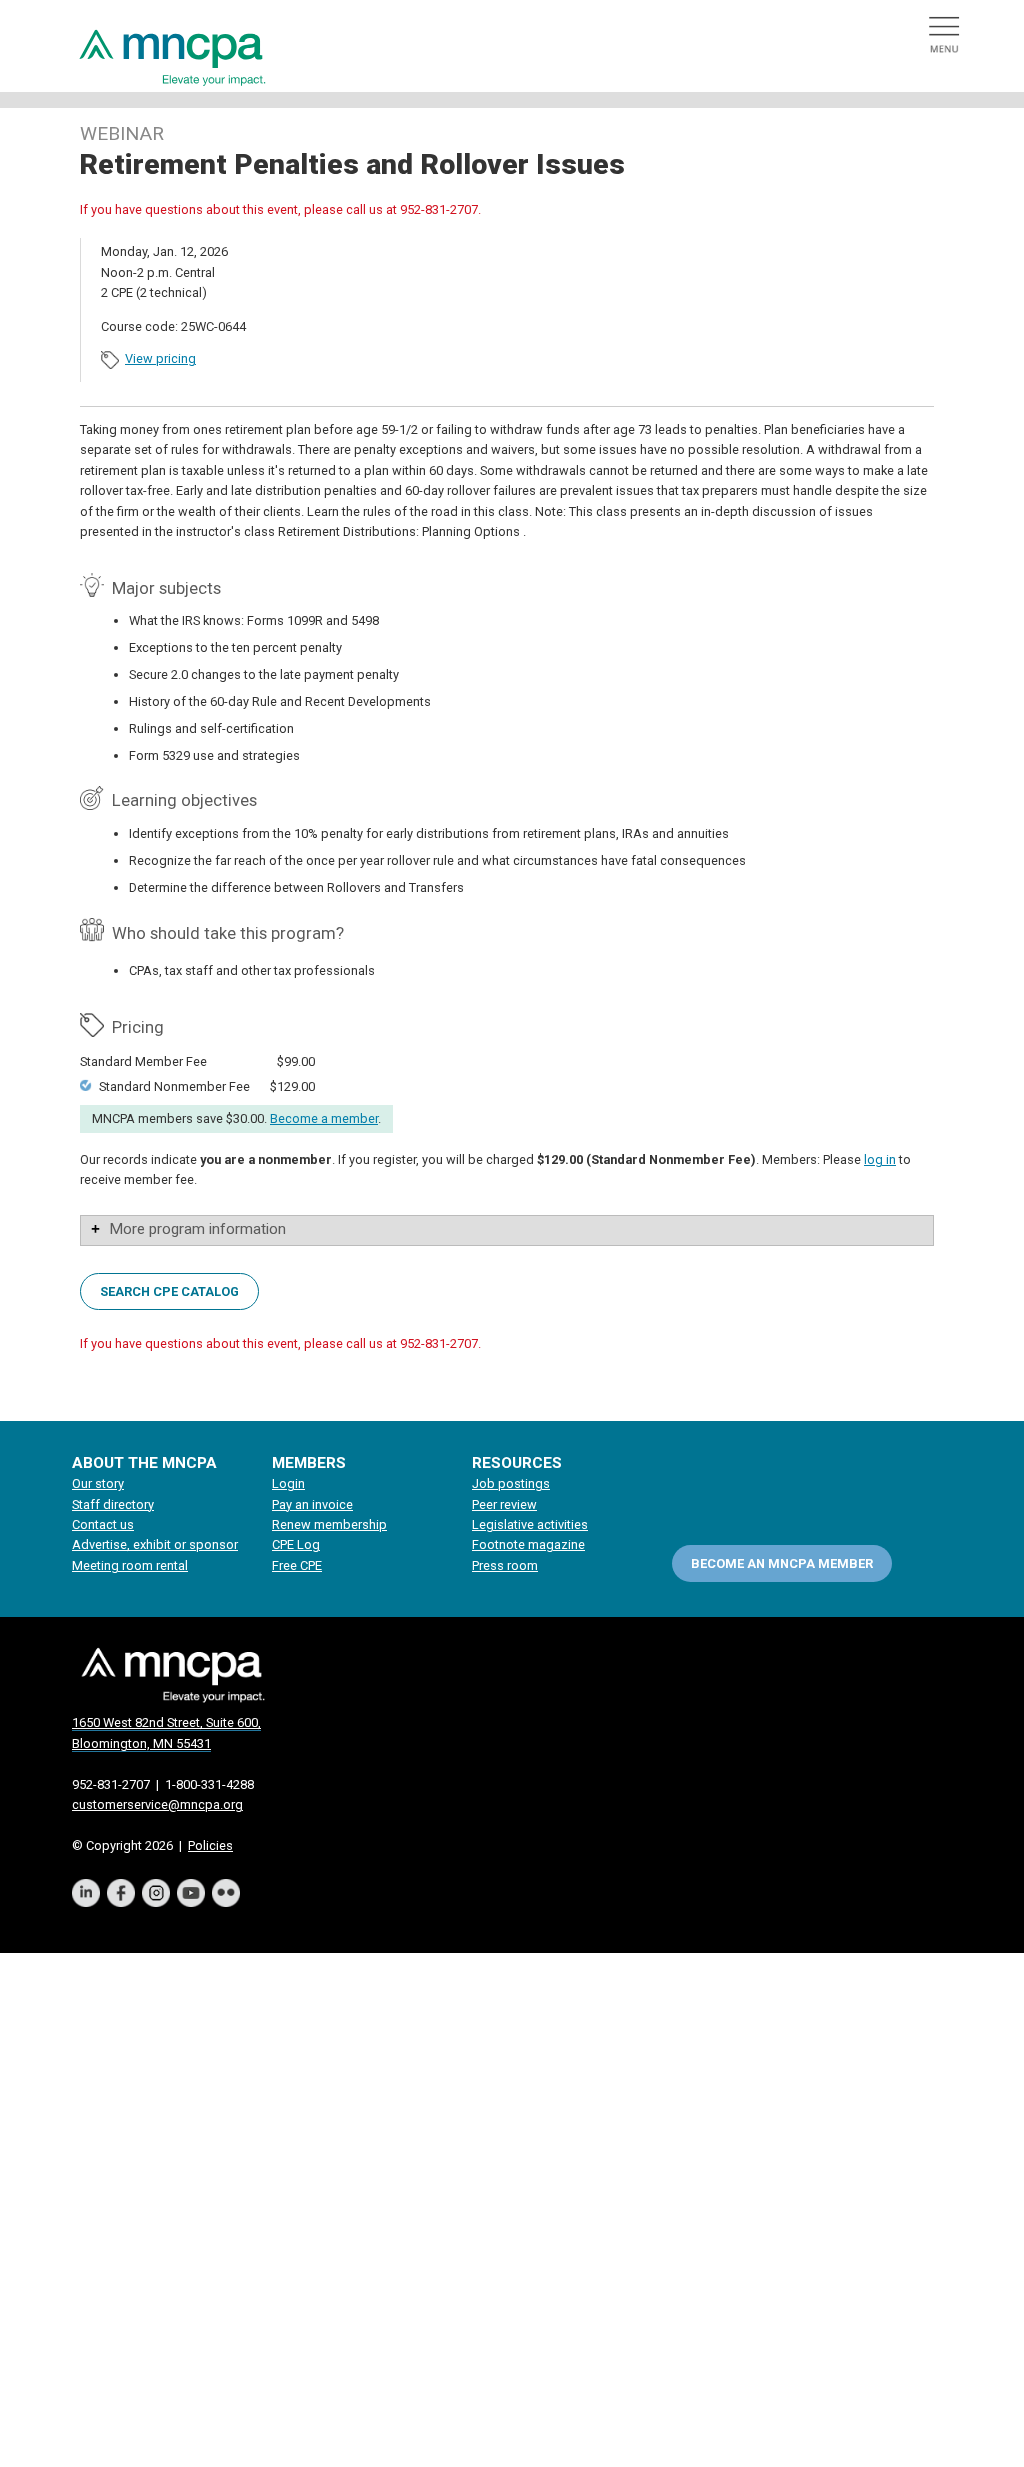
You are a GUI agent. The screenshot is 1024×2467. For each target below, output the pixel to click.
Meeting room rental (130, 1565)
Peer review (504, 1504)
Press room (505, 1565)
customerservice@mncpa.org (157, 1804)
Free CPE (297, 1565)
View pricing (160, 358)
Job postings (511, 1483)
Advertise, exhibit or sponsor (155, 1544)
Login (288, 1483)
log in (880, 1159)
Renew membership (329, 1524)
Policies (210, 1845)
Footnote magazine (528, 1544)
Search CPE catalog (169, 1291)
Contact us (103, 1524)
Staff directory (113, 1504)
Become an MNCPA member (782, 1563)
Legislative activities (530, 1524)
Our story (98, 1483)
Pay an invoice (312, 1504)
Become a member (324, 1118)
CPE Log (296, 1544)
